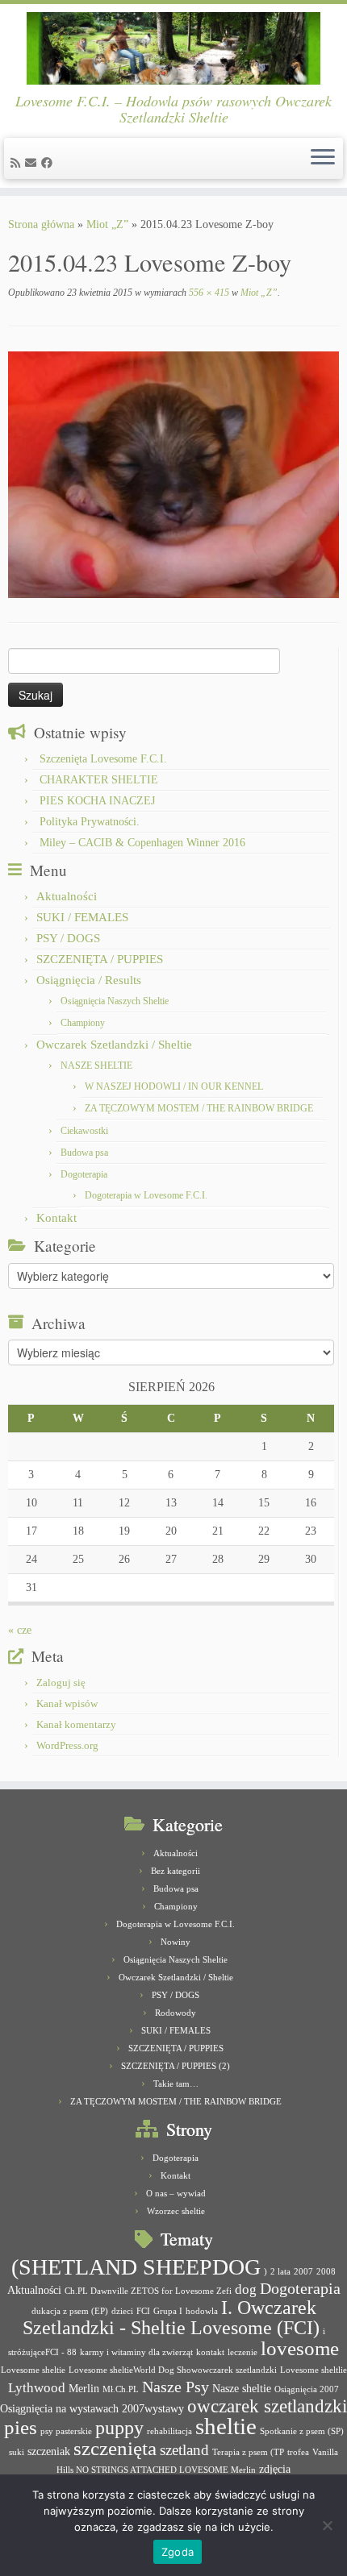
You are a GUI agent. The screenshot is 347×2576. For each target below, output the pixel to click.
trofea (298, 2452)
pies (21, 2427)
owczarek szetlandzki (267, 2406)
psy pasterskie (66, 2431)
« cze (20, 1630)
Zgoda (178, 2552)
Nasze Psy (176, 2387)
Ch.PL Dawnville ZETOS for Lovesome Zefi (148, 2291)
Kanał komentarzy (76, 1724)
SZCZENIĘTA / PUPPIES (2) (176, 2066)
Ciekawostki (84, 1131)
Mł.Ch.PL (121, 2389)
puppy (119, 2428)
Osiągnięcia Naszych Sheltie (115, 1001)
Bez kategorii (176, 1871)
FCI (143, 2311)
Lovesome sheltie (33, 2370)
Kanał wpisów (67, 1703)
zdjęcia (275, 2469)
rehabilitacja (169, 2431)
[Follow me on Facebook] (49, 163)
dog (246, 2289)
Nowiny (176, 1942)
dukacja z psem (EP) (70, 2311)
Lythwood (37, 2388)
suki (17, 2452)
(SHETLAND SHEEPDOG (136, 2267)
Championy (83, 1023)
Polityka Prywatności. (90, 822)
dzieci (122, 2311)
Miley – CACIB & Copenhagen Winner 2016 (142, 843)
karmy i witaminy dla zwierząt (136, 2352)
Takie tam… (176, 2084)
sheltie (226, 2426)
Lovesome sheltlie (314, 2370)
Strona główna (41, 224)
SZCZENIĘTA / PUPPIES (100, 959)
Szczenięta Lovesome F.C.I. (103, 759)
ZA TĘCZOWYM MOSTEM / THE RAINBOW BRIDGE (199, 1108)
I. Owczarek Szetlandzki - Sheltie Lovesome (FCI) (171, 2318)
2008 (326, 2272)
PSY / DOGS (68, 938)
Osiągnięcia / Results (89, 980)
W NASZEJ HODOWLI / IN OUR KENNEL (174, 1086)
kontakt (210, 2352)
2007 (303, 2272)
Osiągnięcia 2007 (307, 2389)
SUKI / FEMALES (82, 917)
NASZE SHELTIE (96, 1066)
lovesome (300, 2348)
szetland (184, 2450)
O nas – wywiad (176, 2193)
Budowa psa (84, 1153)
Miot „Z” (107, 224)
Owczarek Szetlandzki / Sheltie (114, 1045)
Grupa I (168, 2311)
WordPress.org (67, 1745)
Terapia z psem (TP (248, 2452)
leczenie (242, 2352)
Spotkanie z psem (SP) (302, 2431)
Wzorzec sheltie (176, 2211)
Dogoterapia (84, 1174)
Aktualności (67, 896)
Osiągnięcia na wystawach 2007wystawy (92, 2408)
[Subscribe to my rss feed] (18, 163)
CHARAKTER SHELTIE (99, 780)
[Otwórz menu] (323, 159)
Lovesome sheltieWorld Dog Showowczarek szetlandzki (173, 2370)
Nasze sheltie (242, 2388)
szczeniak (49, 2451)
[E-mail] (33, 163)
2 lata (280, 2272)
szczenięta (115, 2448)
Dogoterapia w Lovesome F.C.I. (146, 1195)
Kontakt (56, 1218)
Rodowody (176, 2013)
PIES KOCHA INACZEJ (97, 801)
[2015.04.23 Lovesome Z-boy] (173, 474)
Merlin (84, 2388)
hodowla (202, 2311)
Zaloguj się (61, 1683)
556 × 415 (208, 293)
